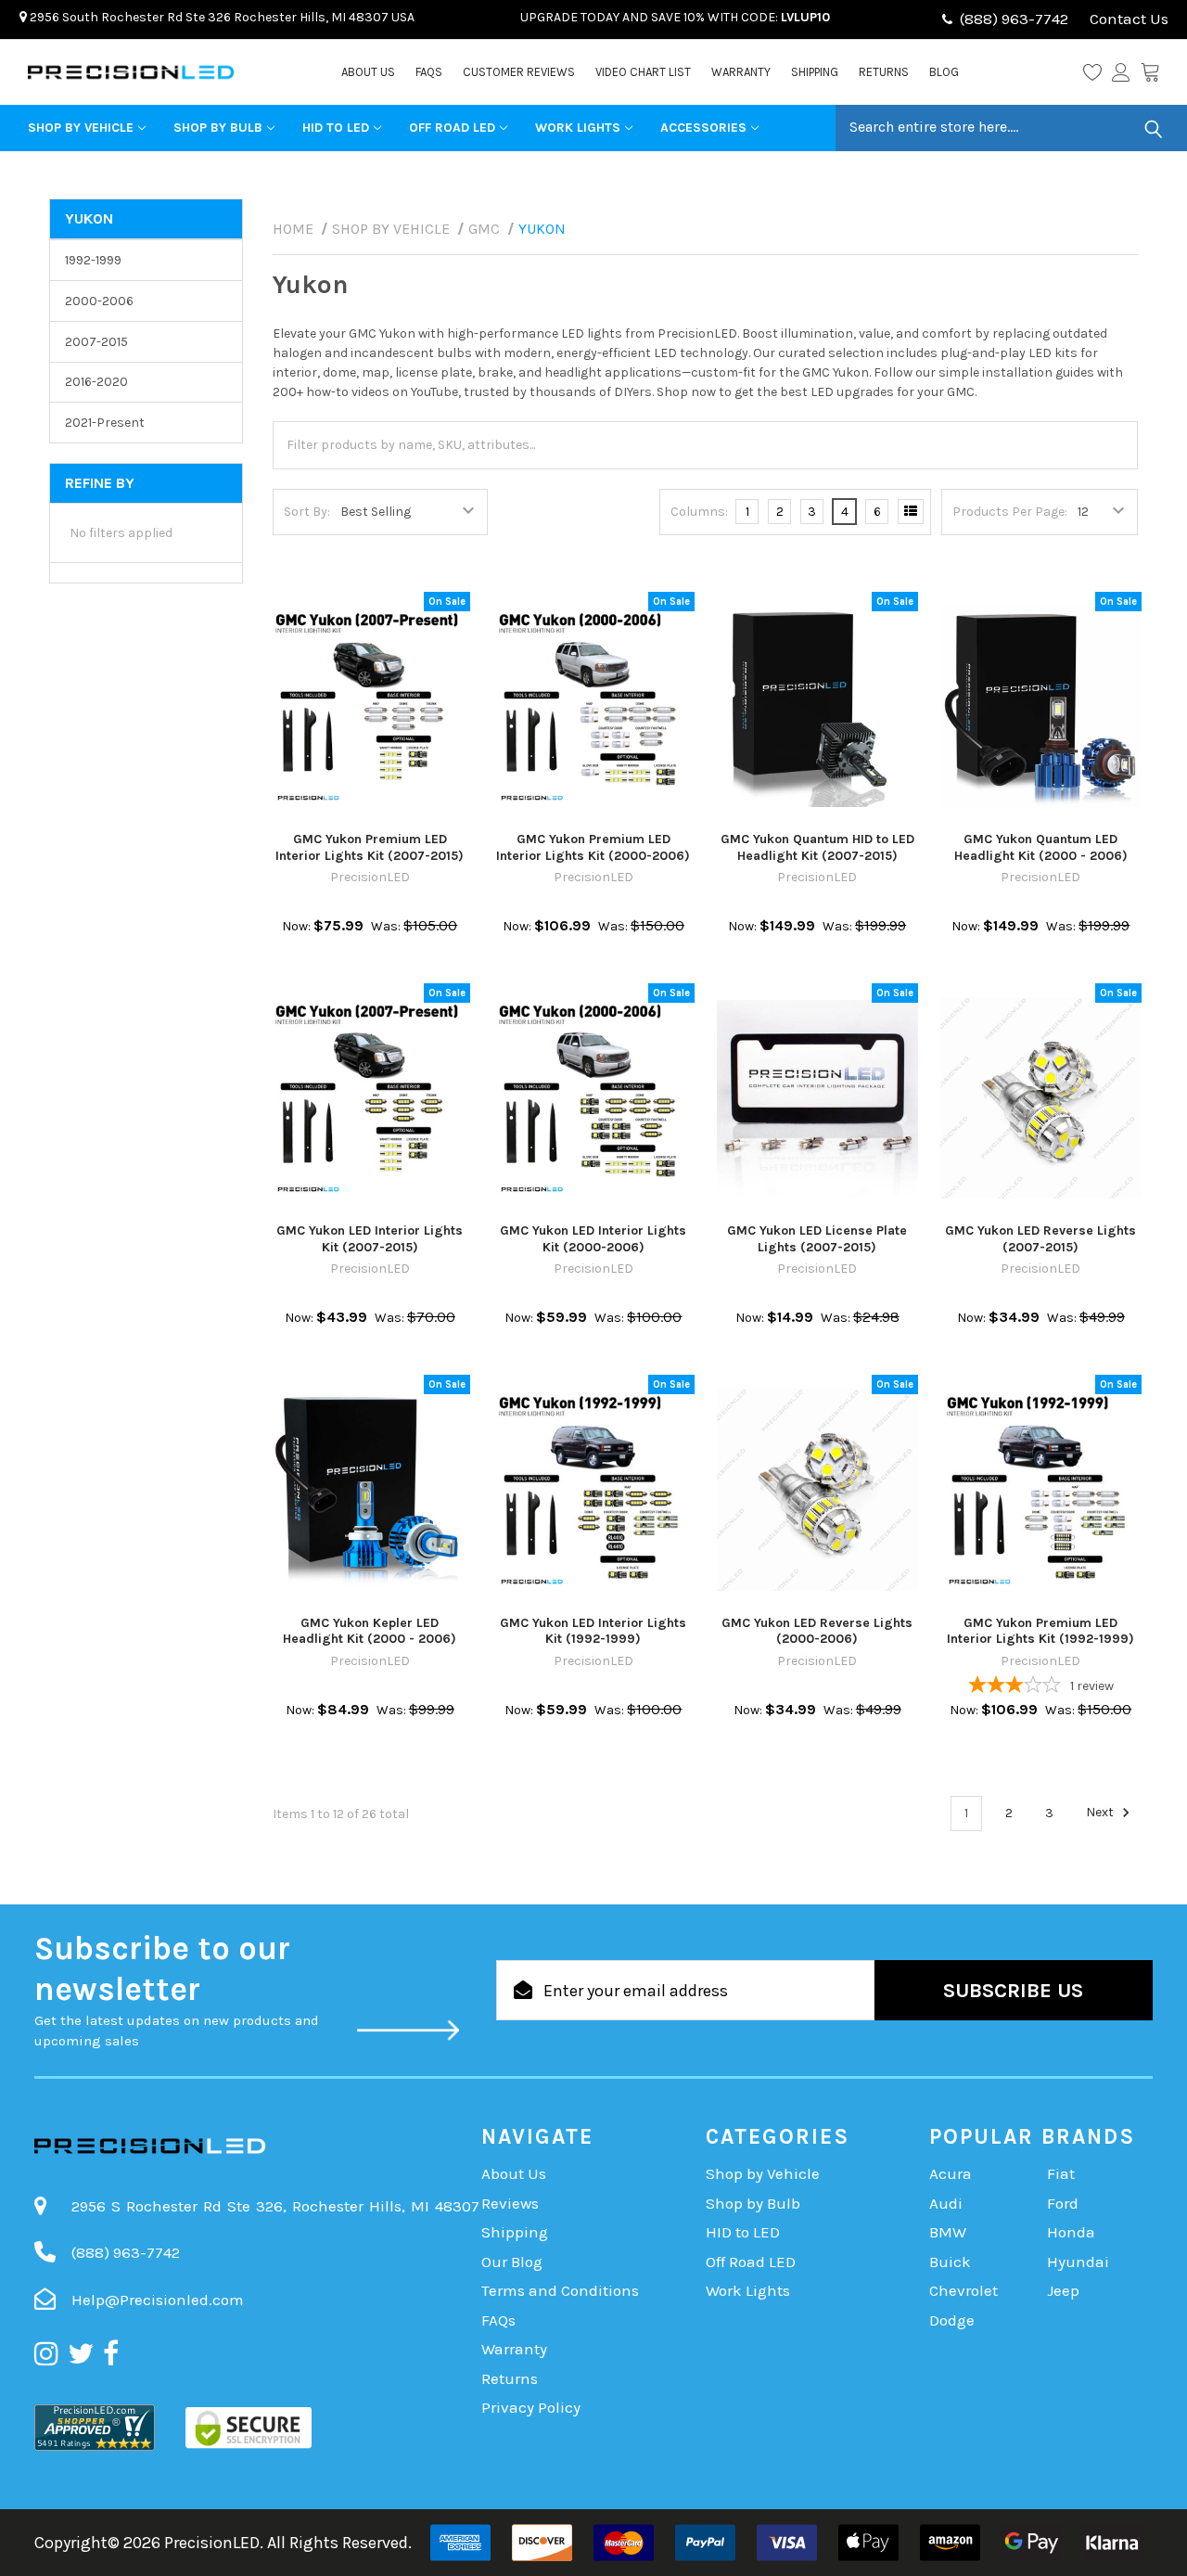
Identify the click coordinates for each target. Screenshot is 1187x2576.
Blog (944, 72)
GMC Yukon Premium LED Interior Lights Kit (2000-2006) (593, 847)
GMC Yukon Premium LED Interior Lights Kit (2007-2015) (370, 847)
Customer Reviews (519, 72)
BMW (948, 2232)
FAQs (429, 72)
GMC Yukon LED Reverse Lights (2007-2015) (1040, 1239)
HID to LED (336, 128)
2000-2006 (99, 301)
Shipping (815, 72)
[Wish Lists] (1098, 72)
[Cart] (1150, 72)
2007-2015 (96, 342)
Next (1101, 1813)
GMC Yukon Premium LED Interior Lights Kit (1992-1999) (1040, 1631)
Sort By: (307, 512)
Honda (1071, 2232)
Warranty (741, 72)
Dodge (952, 2320)
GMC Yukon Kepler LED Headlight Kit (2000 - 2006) (370, 1631)
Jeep (1063, 2290)
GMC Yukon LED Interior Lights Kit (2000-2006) (593, 1239)
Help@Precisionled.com (158, 2300)
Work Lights (578, 128)
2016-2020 (96, 382)
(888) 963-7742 (1014, 19)
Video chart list (643, 72)
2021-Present (105, 423)
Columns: (699, 512)
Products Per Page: (1010, 512)
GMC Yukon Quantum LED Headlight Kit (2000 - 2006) (1041, 847)
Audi (946, 2203)
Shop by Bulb (218, 128)
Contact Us (1127, 19)
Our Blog (512, 2262)
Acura (951, 2173)
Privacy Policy (531, 2407)
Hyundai (1078, 2262)
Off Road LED (452, 128)
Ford (1063, 2203)
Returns (884, 72)
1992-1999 (93, 260)
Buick (950, 2262)
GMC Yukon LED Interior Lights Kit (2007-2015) (370, 1239)
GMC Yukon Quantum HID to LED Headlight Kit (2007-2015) (817, 847)
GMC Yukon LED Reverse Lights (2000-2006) (817, 1631)
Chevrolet (964, 2290)
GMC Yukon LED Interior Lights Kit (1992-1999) (593, 1631)
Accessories (703, 128)
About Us (368, 72)
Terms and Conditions (560, 2290)
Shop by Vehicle (81, 128)
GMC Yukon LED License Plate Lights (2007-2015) (817, 1239)
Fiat (1061, 2173)
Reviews (510, 2203)
